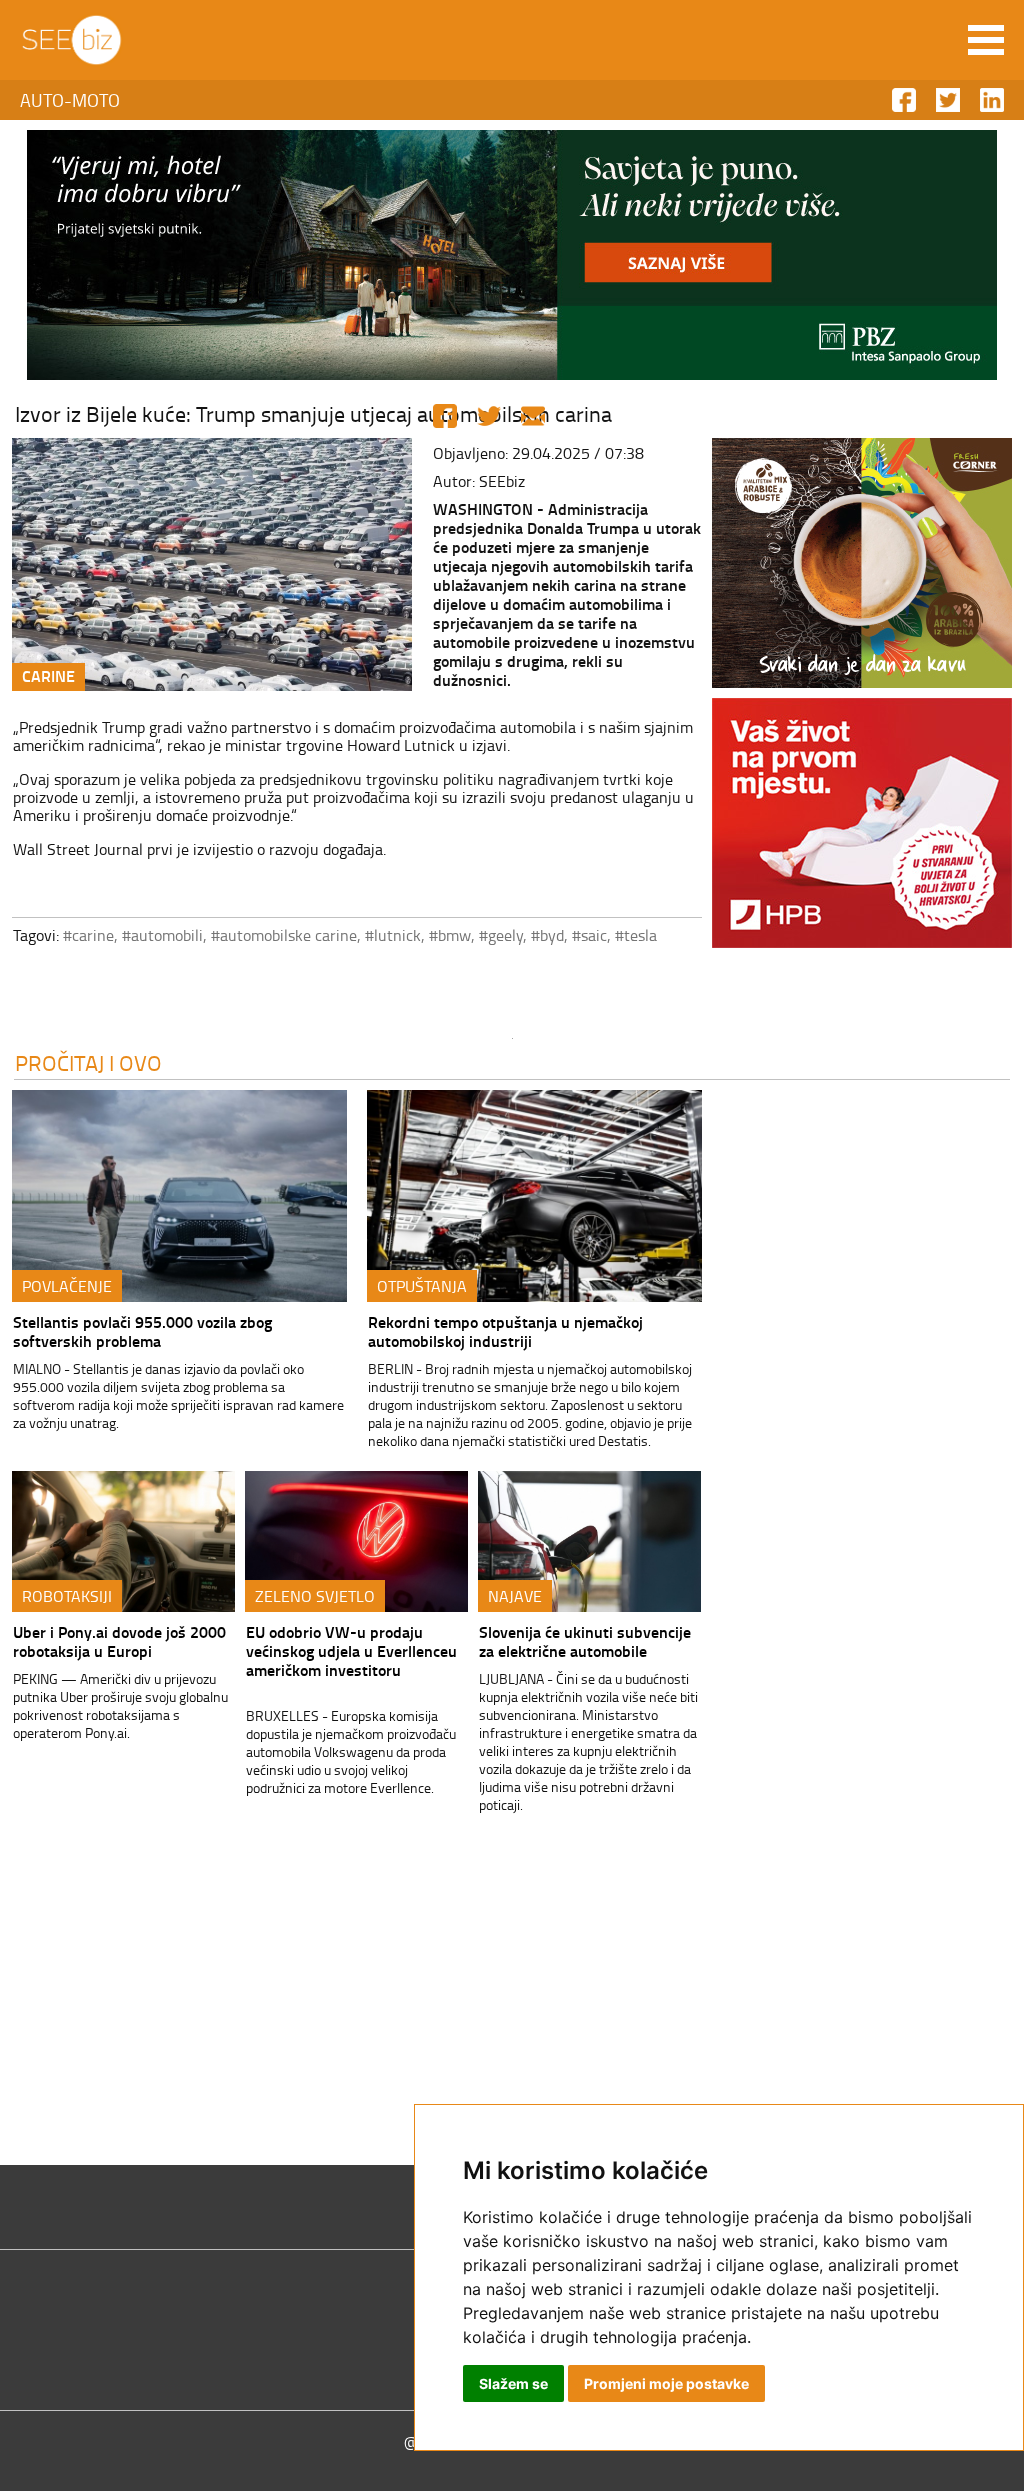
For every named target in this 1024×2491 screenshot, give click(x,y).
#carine (88, 935)
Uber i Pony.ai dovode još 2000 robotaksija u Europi (119, 1641)
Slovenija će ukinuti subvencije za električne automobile (585, 1641)
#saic (589, 935)
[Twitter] (489, 416)
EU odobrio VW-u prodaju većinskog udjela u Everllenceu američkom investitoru (351, 1650)
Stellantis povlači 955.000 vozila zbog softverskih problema (142, 1331)
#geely (501, 935)
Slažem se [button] (513, 2383)
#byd (547, 935)
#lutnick (393, 935)
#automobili (162, 935)
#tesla (636, 935)
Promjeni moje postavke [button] (666, 2383)
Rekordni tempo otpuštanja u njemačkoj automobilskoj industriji (505, 1331)
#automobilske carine (284, 935)
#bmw (450, 935)
